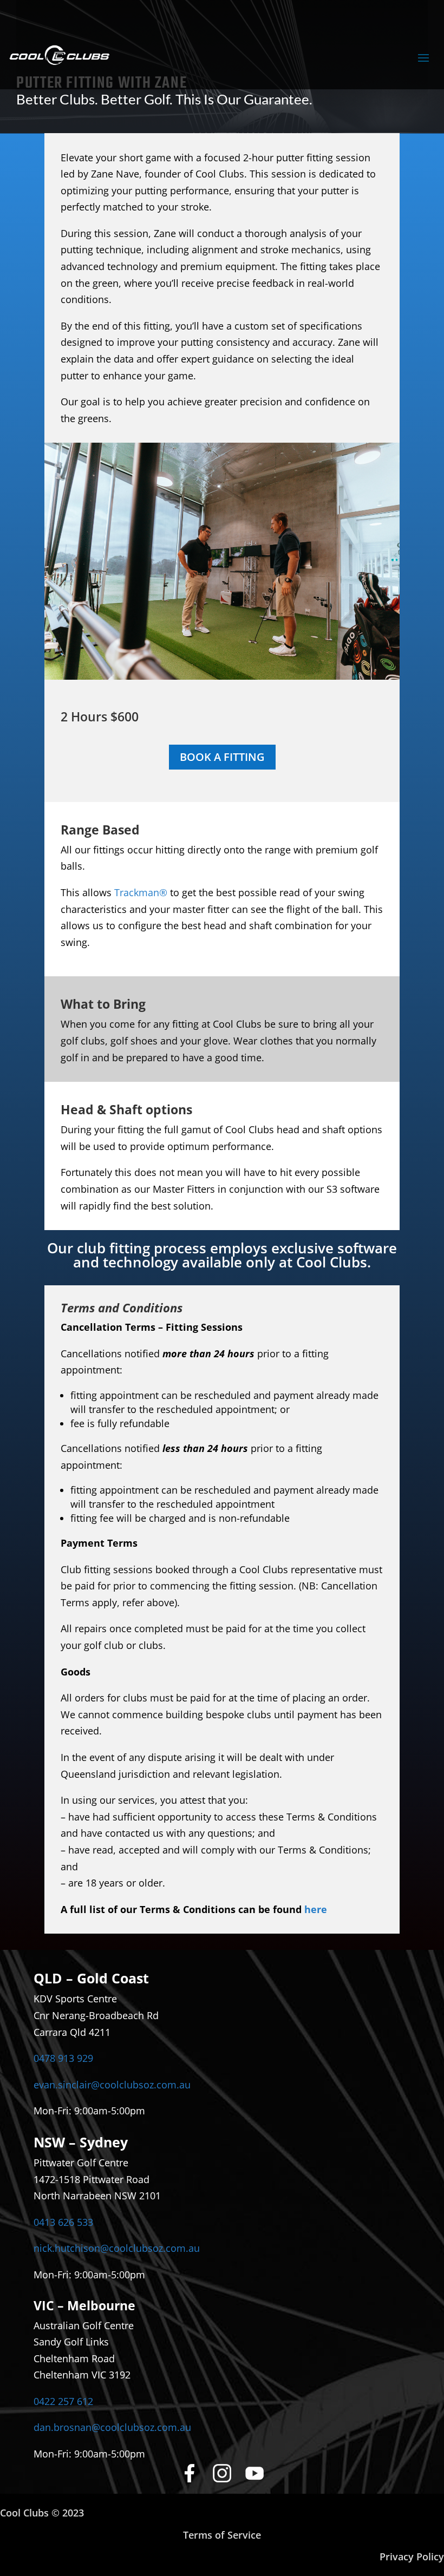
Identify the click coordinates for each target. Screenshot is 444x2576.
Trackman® (141, 892)
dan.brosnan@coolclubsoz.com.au (112, 2427)
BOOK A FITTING (222, 757)
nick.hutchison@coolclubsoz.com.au (117, 2248)
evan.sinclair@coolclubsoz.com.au (112, 2085)
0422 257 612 (63, 2401)
